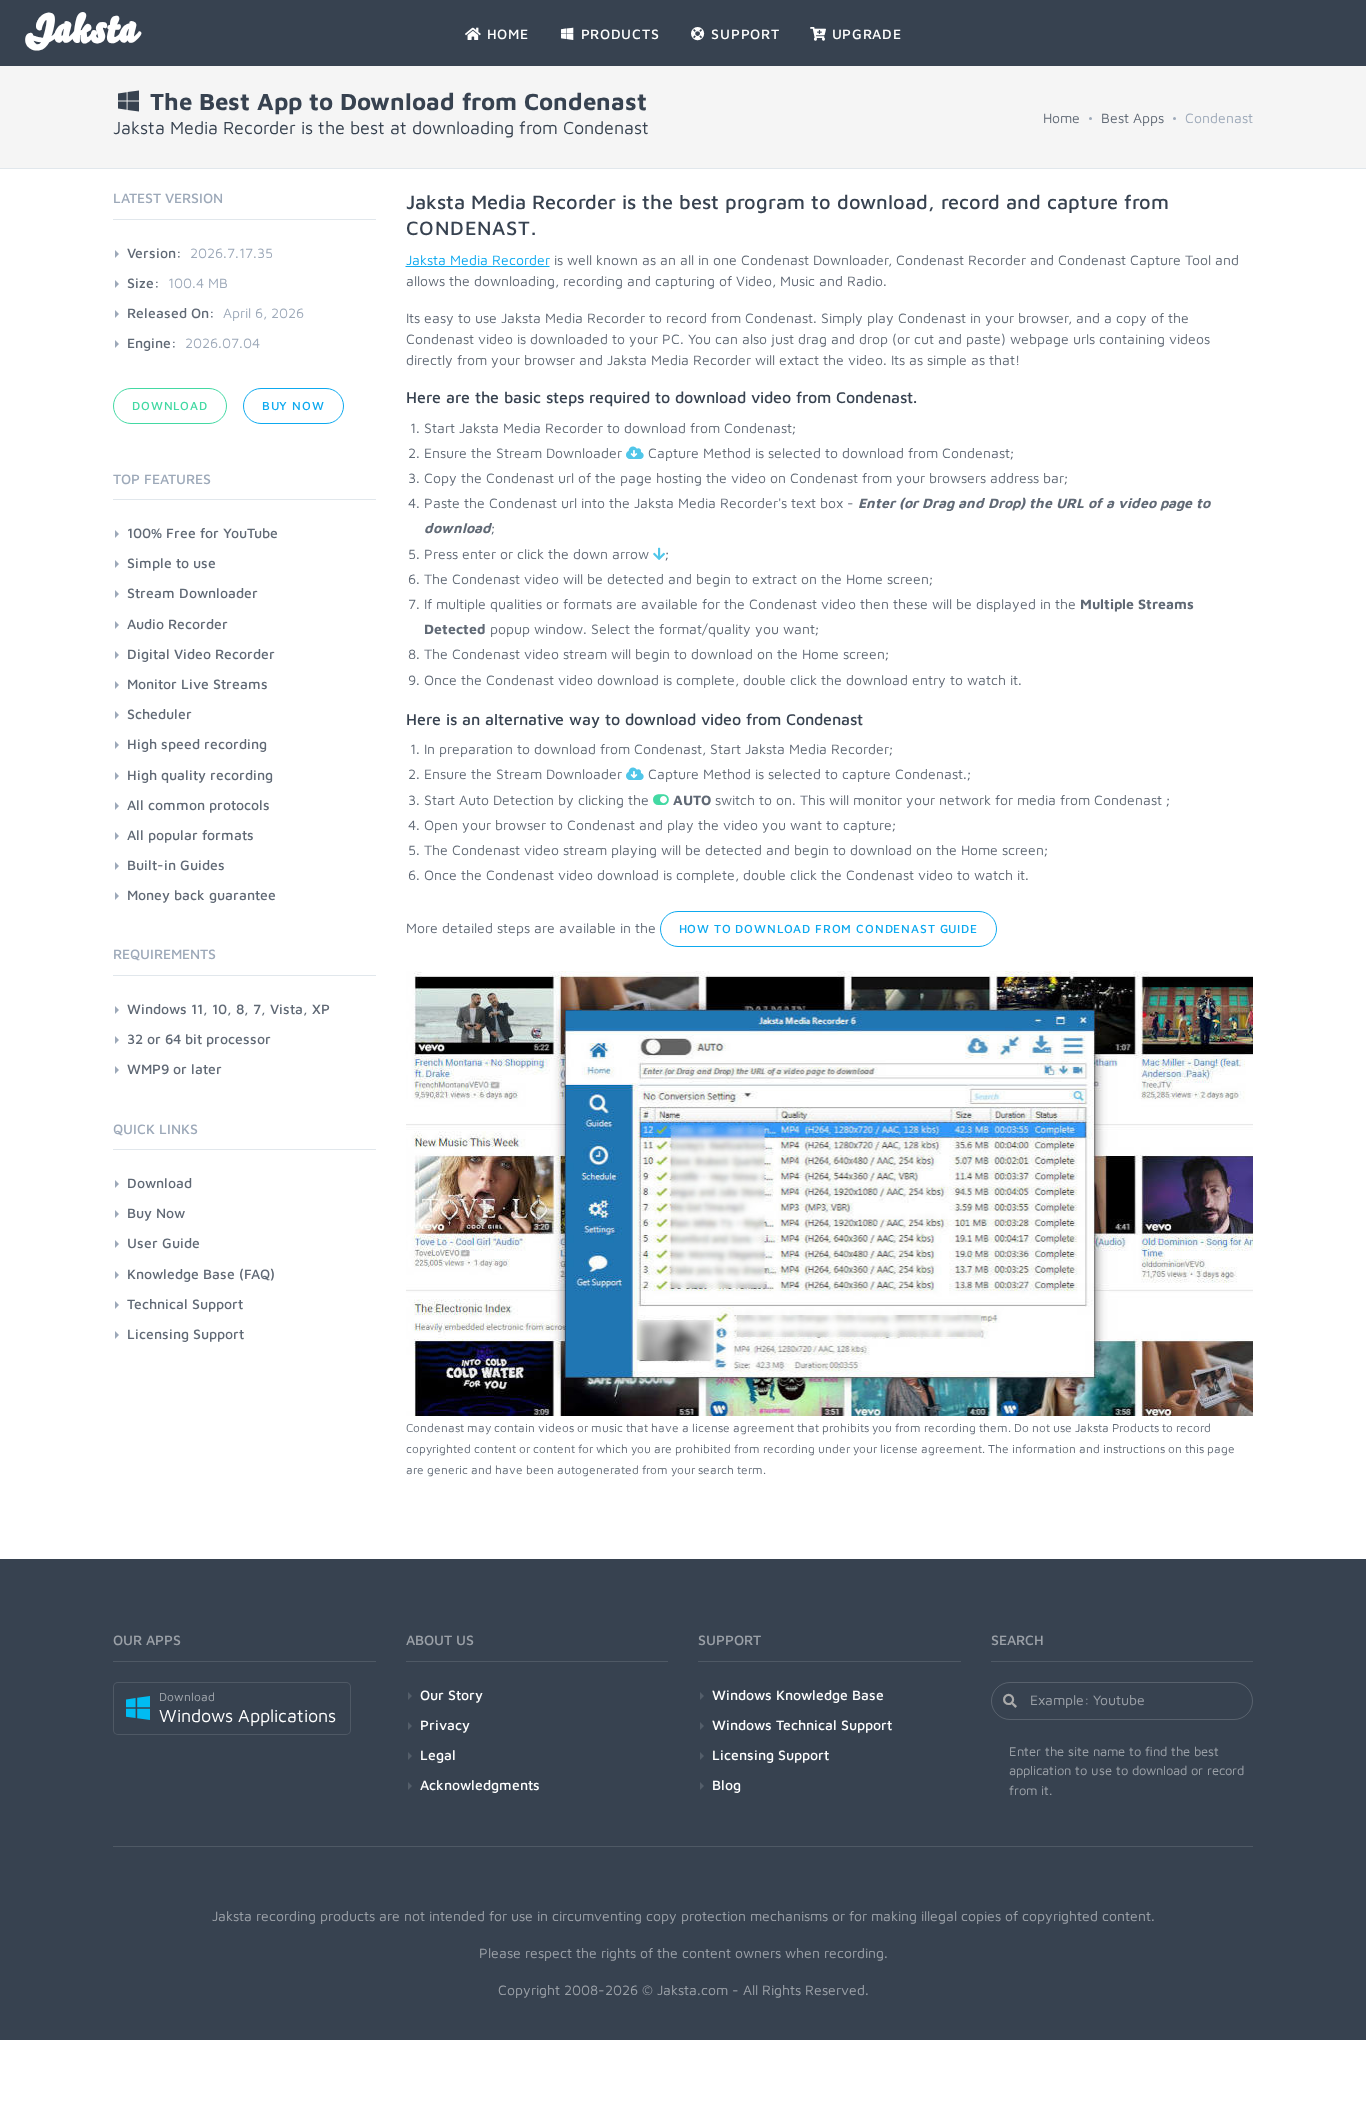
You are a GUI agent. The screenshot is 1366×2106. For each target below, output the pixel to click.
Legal (438, 1754)
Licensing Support (185, 1333)
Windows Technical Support (802, 1724)
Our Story (451, 1694)
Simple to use (171, 562)
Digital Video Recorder (201, 653)
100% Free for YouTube (202, 532)
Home (1061, 117)
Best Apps (1132, 117)
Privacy (445, 1724)
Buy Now (293, 405)
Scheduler (159, 713)
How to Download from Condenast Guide (828, 928)
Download (170, 405)
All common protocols (198, 804)
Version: (154, 252)
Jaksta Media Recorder (478, 259)
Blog (726, 1784)
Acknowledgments (480, 1784)
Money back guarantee (201, 894)
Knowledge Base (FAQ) (201, 1273)
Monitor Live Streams (197, 683)
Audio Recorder (177, 623)
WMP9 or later (174, 1068)
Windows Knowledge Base (798, 1694)
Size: (143, 282)
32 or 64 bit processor (199, 1038)
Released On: (171, 312)
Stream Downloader (192, 592)
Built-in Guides (176, 864)
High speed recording (197, 743)
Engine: (152, 342)
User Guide (163, 1242)
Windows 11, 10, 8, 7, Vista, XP (228, 1008)
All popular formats (190, 834)
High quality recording (200, 774)
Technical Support (185, 1303)
